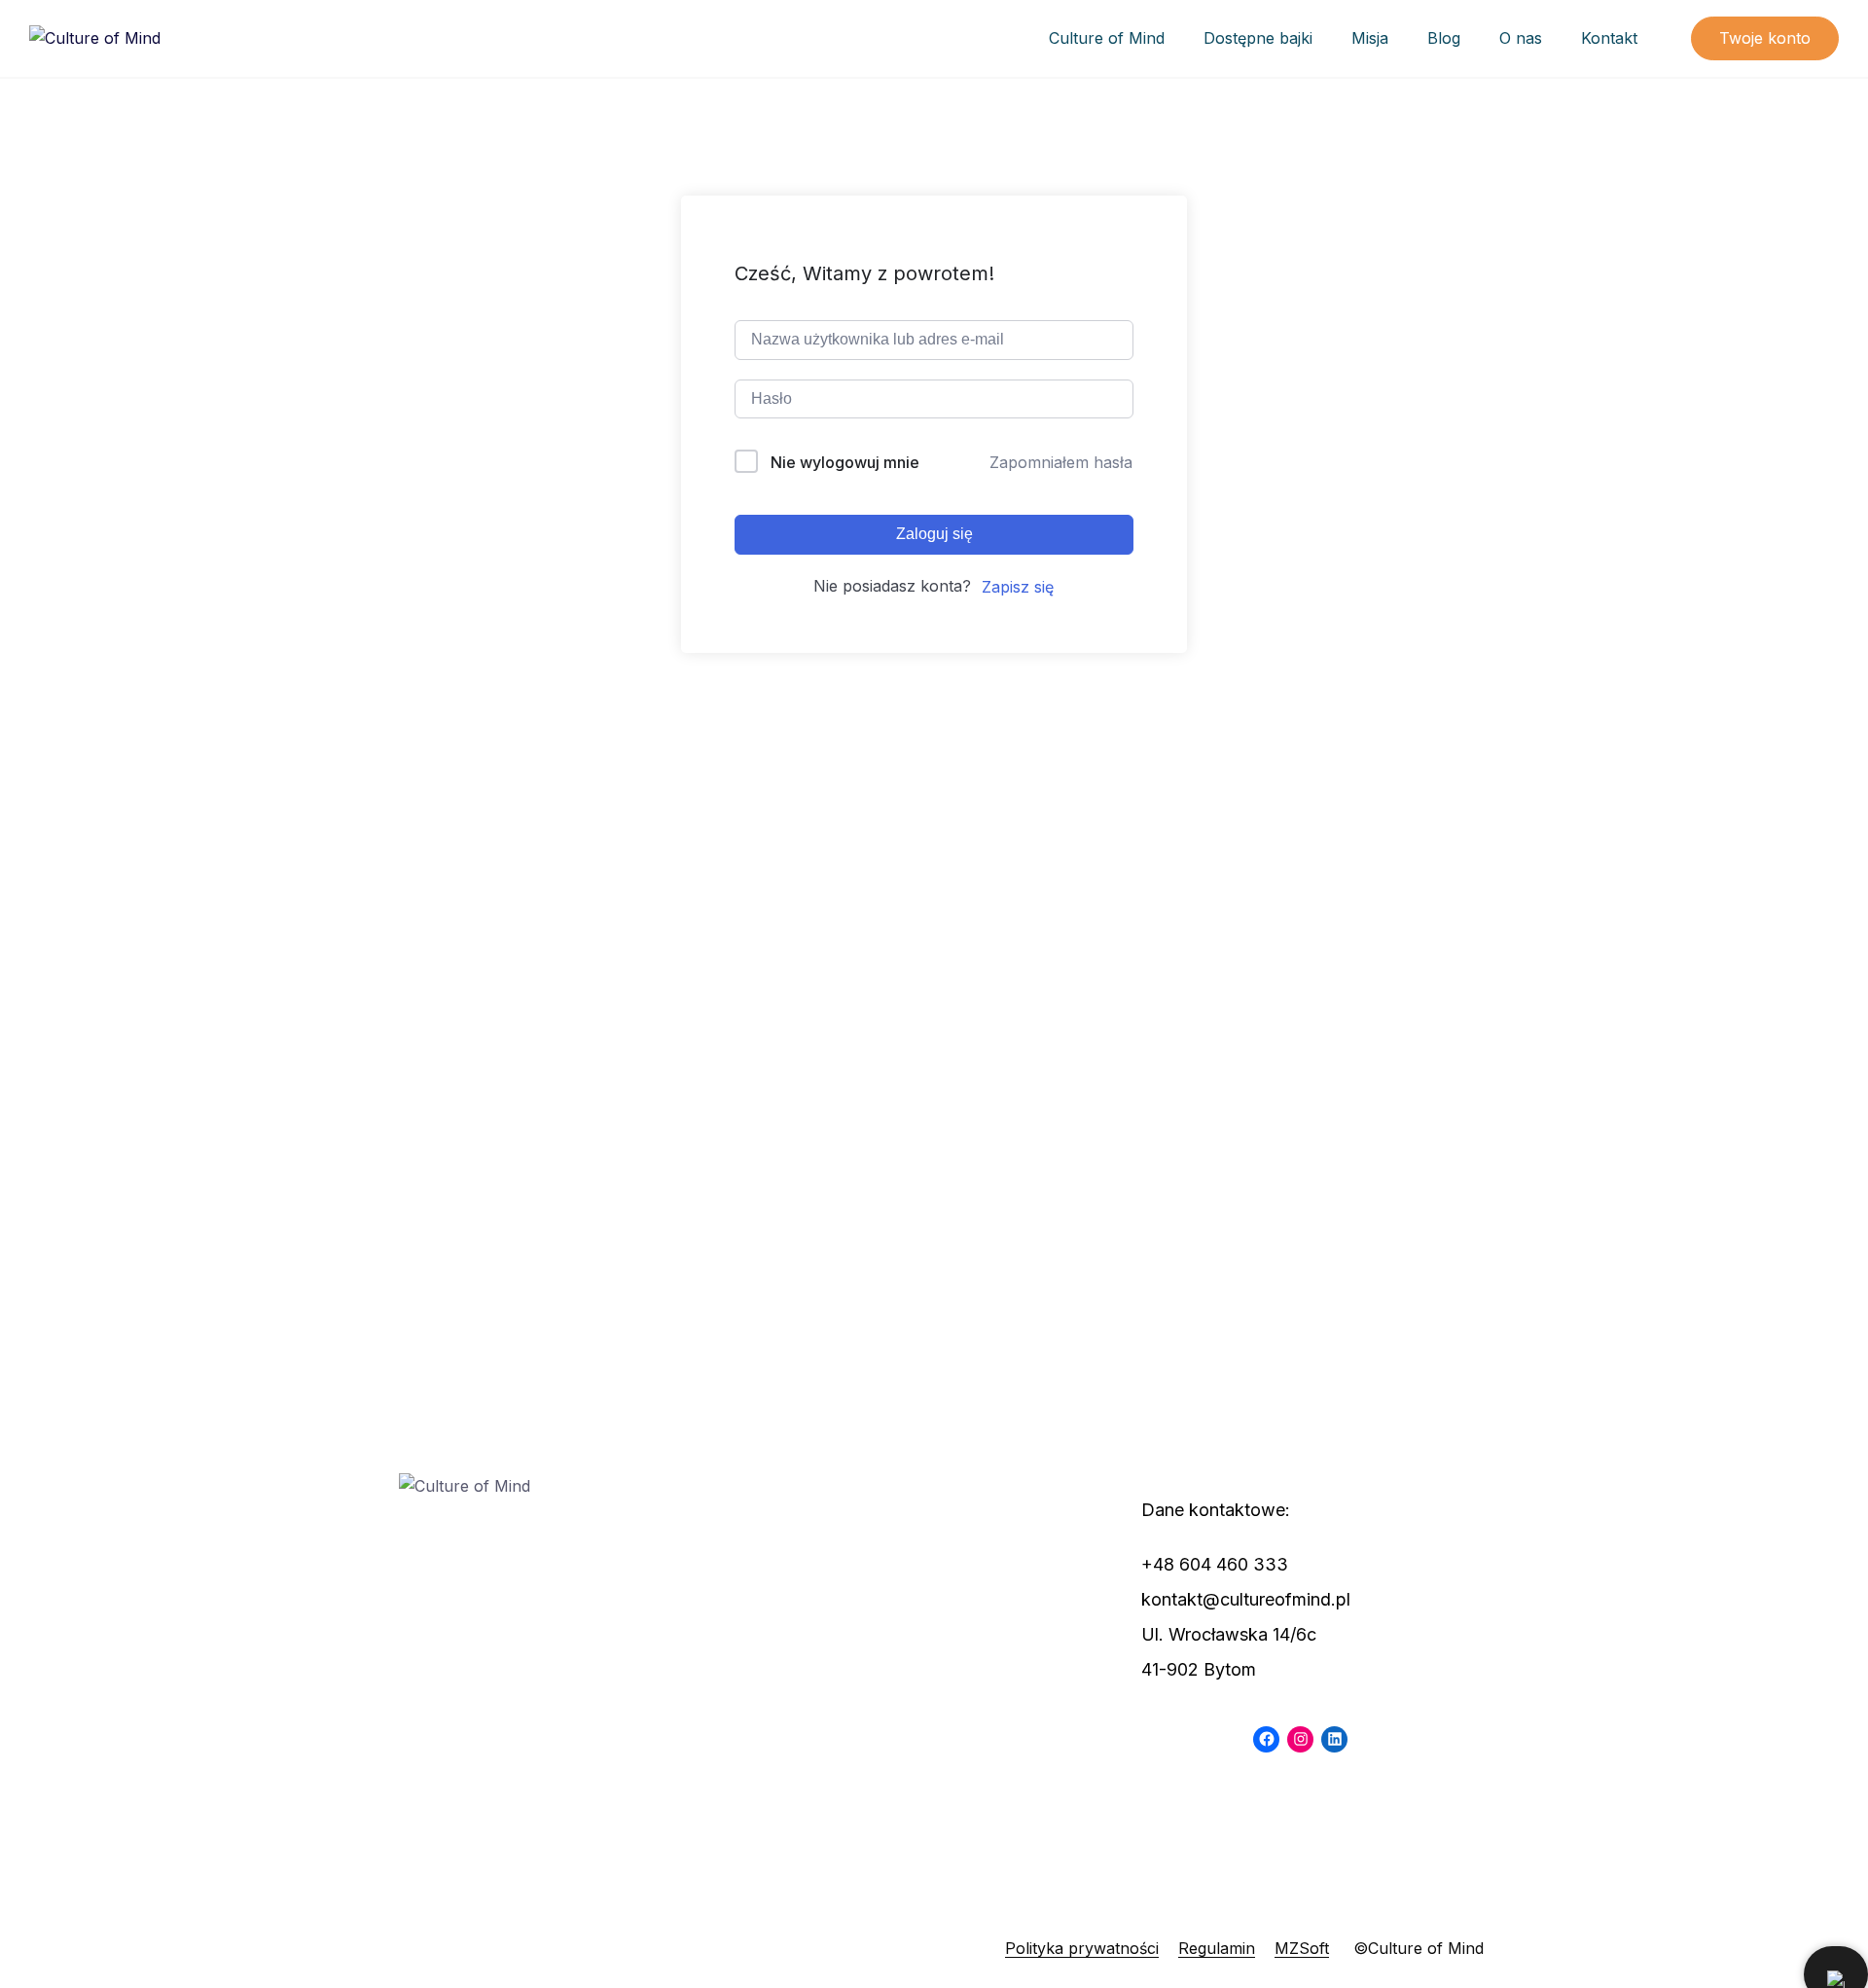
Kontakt (1609, 38)
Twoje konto (1765, 38)
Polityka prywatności (1082, 1948)
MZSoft (1302, 1948)
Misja (1370, 38)
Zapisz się (1018, 587)
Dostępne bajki (1258, 38)
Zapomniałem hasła (1061, 462)
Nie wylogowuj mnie (845, 462)
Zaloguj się (934, 534)
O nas (1521, 38)
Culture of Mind (1107, 38)
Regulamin (1217, 1948)
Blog (1444, 38)
